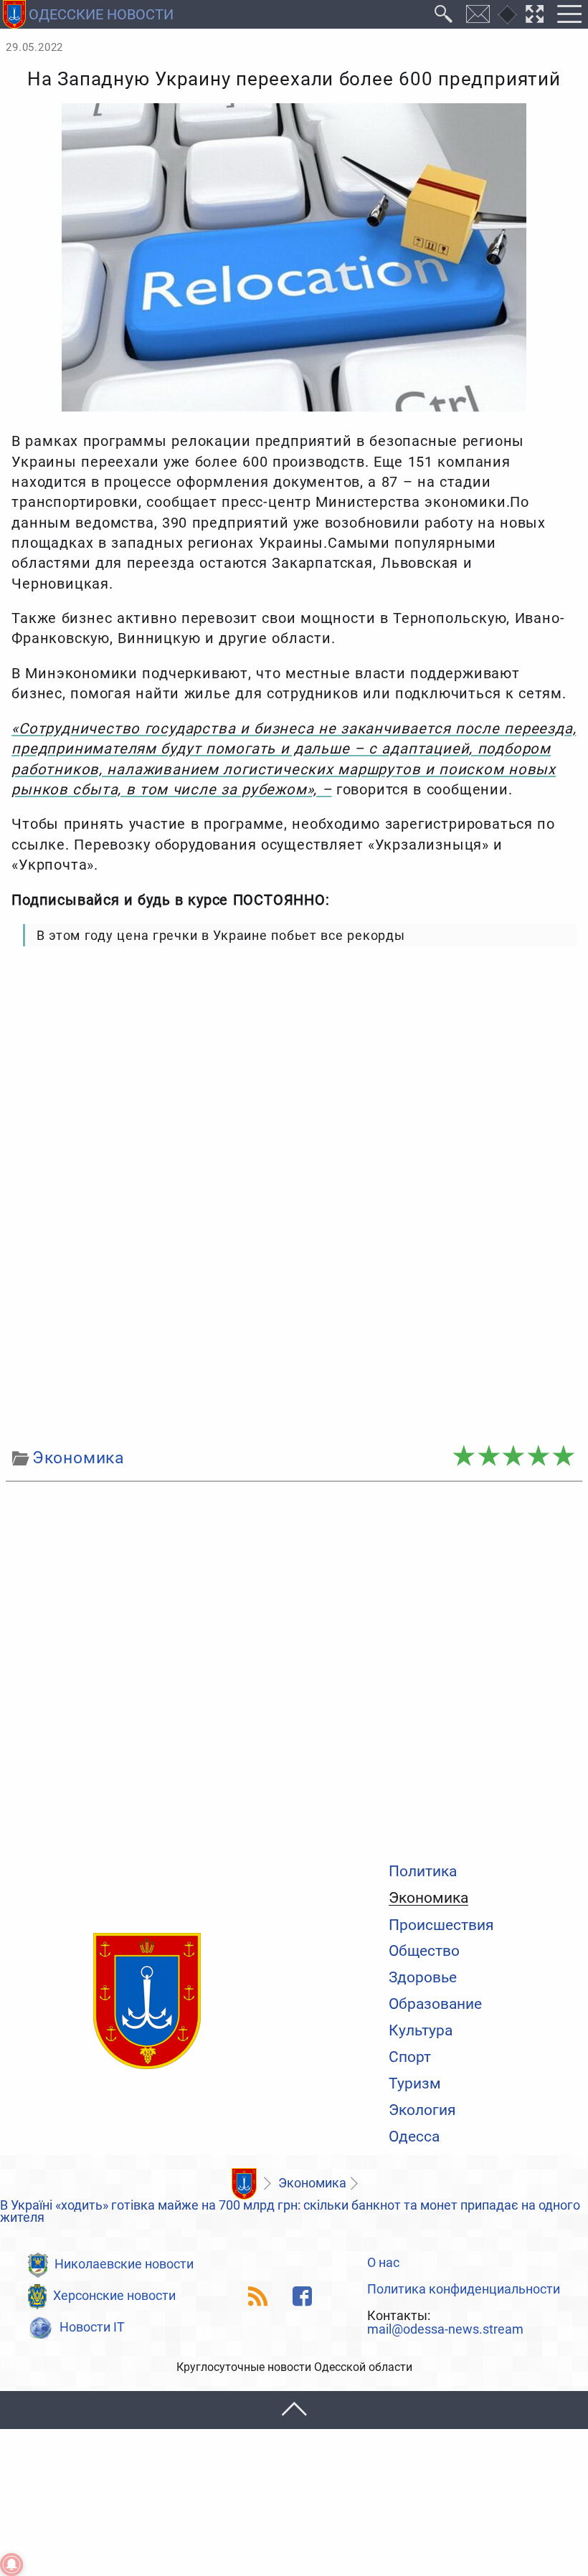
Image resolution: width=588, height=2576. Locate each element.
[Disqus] (294, 1668)
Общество (424, 1950)
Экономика (428, 1898)
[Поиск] (444, 14)
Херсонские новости (114, 2296)
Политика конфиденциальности (464, 2290)
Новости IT (92, 2327)
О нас (383, 2263)
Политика (423, 1871)
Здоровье (423, 1977)
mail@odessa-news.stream (445, 2330)
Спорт (410, 2057)
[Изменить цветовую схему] (507, 15)
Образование (435, 2004)
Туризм (415, 2083)
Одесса (414, 2136)
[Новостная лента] (259, 2296)
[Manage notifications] (11, 2565)
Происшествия (441, 1925)
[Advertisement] (294, 1333)
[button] (294, 2410)
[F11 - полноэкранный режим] (535, 14)
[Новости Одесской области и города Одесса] (147, 2002)
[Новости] (244, 2184)
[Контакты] (478, 14)
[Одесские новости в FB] (302, 2296)
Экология (422, 2110)
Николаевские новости (124, 2264)
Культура (421, 2030)
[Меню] (569, 14)
